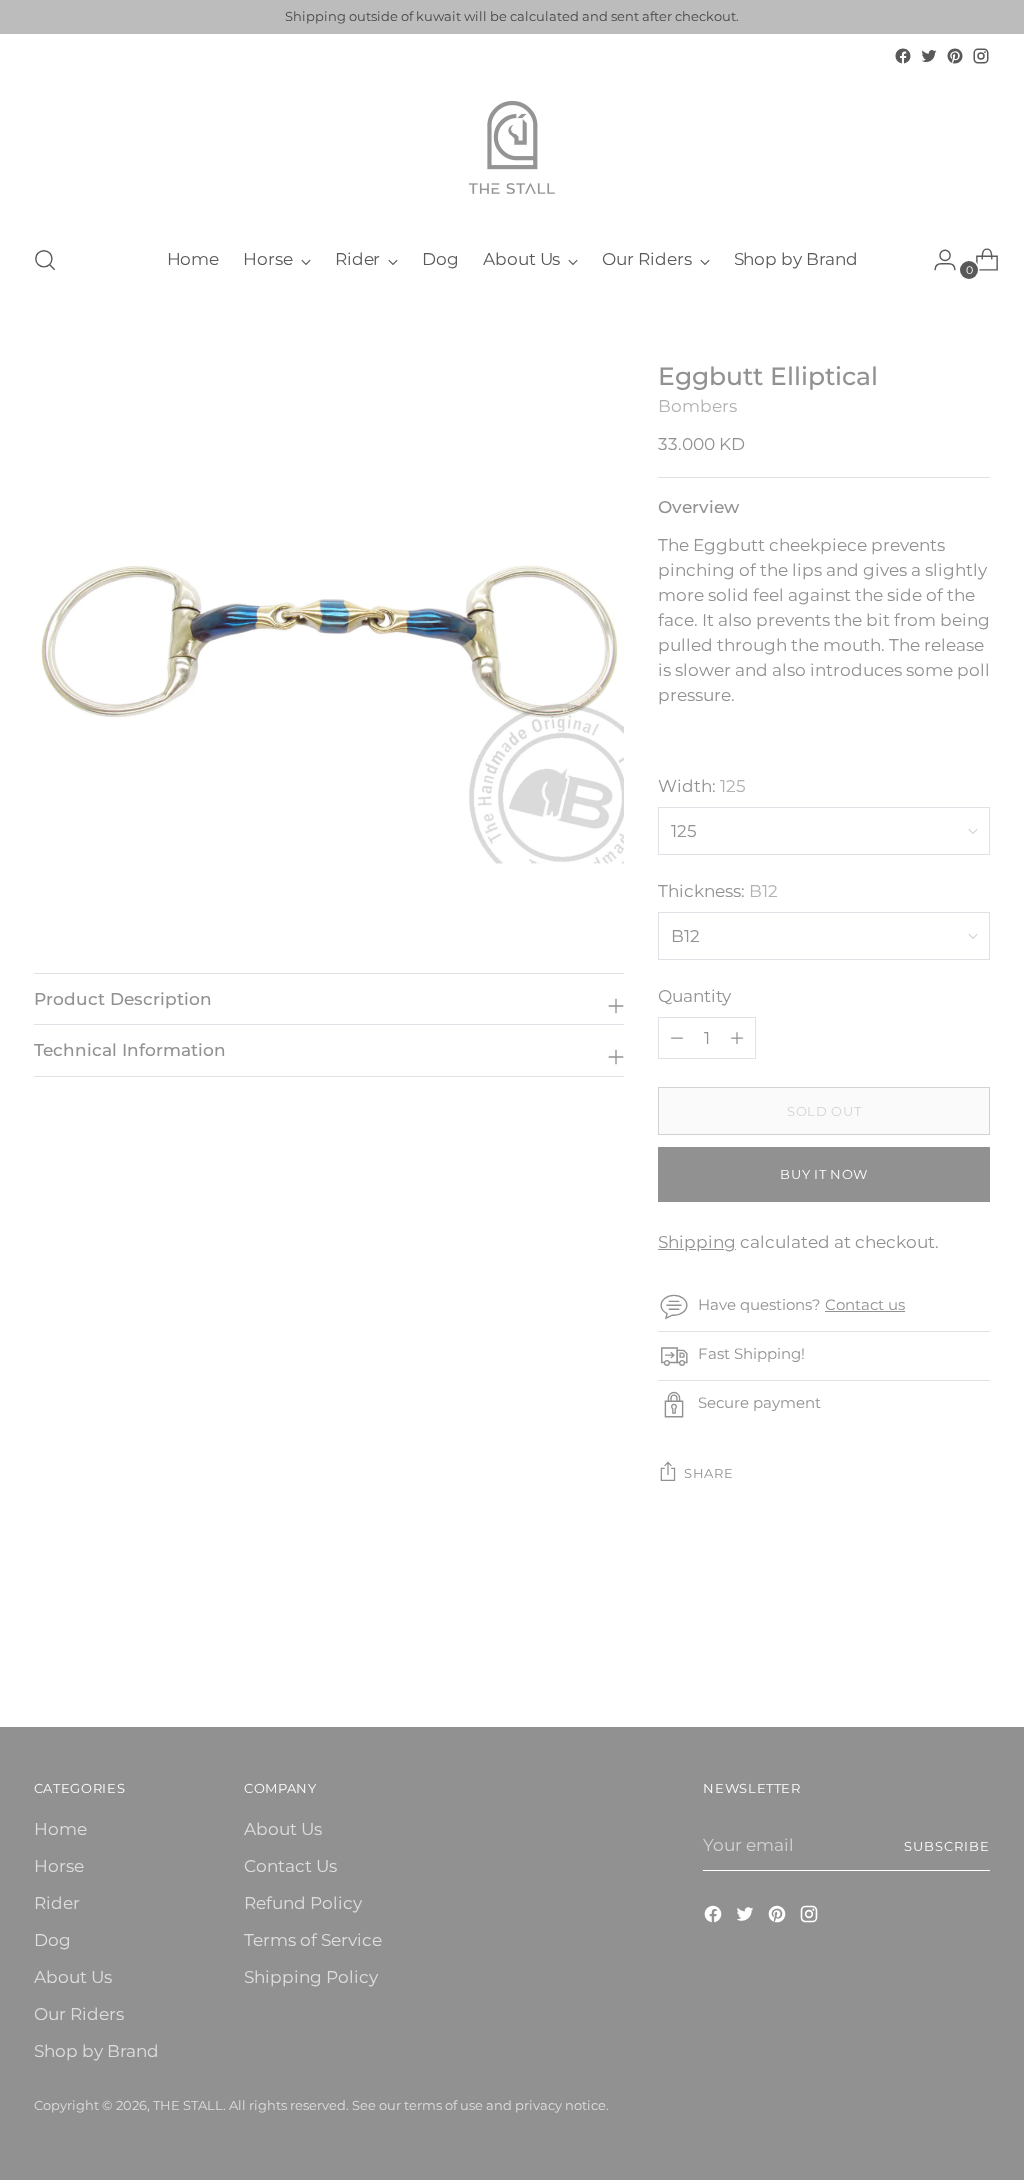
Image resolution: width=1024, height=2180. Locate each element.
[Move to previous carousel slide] (927, 1659)
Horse (59, 1866)
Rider (57, 1903)
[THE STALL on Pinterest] (955, 56)
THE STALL (188, 2105)
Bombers (697, 406)
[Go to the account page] (937, 260)
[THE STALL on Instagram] (981, 56)
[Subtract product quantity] (737, 1038)
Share (708, 1473)
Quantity (694, 996)
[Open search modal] (45, 260)
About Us (73, 1977)
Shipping (697, 1242)
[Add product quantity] (677, 1038)
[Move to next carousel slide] (973, 1658)
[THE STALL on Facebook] (903, 56)
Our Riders (79, 2014)
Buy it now (824, 1174)
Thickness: (718, 891)
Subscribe (947, 1846)
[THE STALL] (512, 148)
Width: (702, 786)
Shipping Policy (311, 1977)
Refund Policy (303, 1903)
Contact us (865, 1305)
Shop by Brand (96, 2051)
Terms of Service (313, 1940)
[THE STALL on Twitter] (929, 56)
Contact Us (290, 1866)
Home (60, 1829)
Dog (52, 1940)
